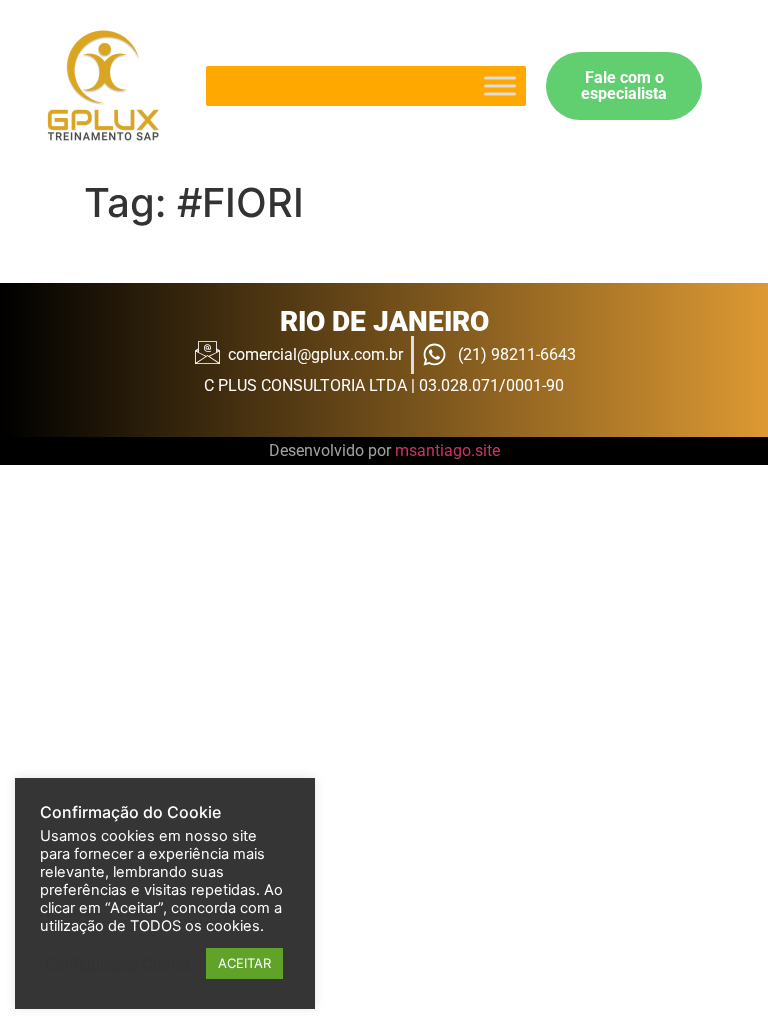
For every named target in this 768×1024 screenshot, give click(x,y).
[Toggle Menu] (500, 85)
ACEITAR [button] (244, 963)
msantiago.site (447, 450)
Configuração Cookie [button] (118, 964)
